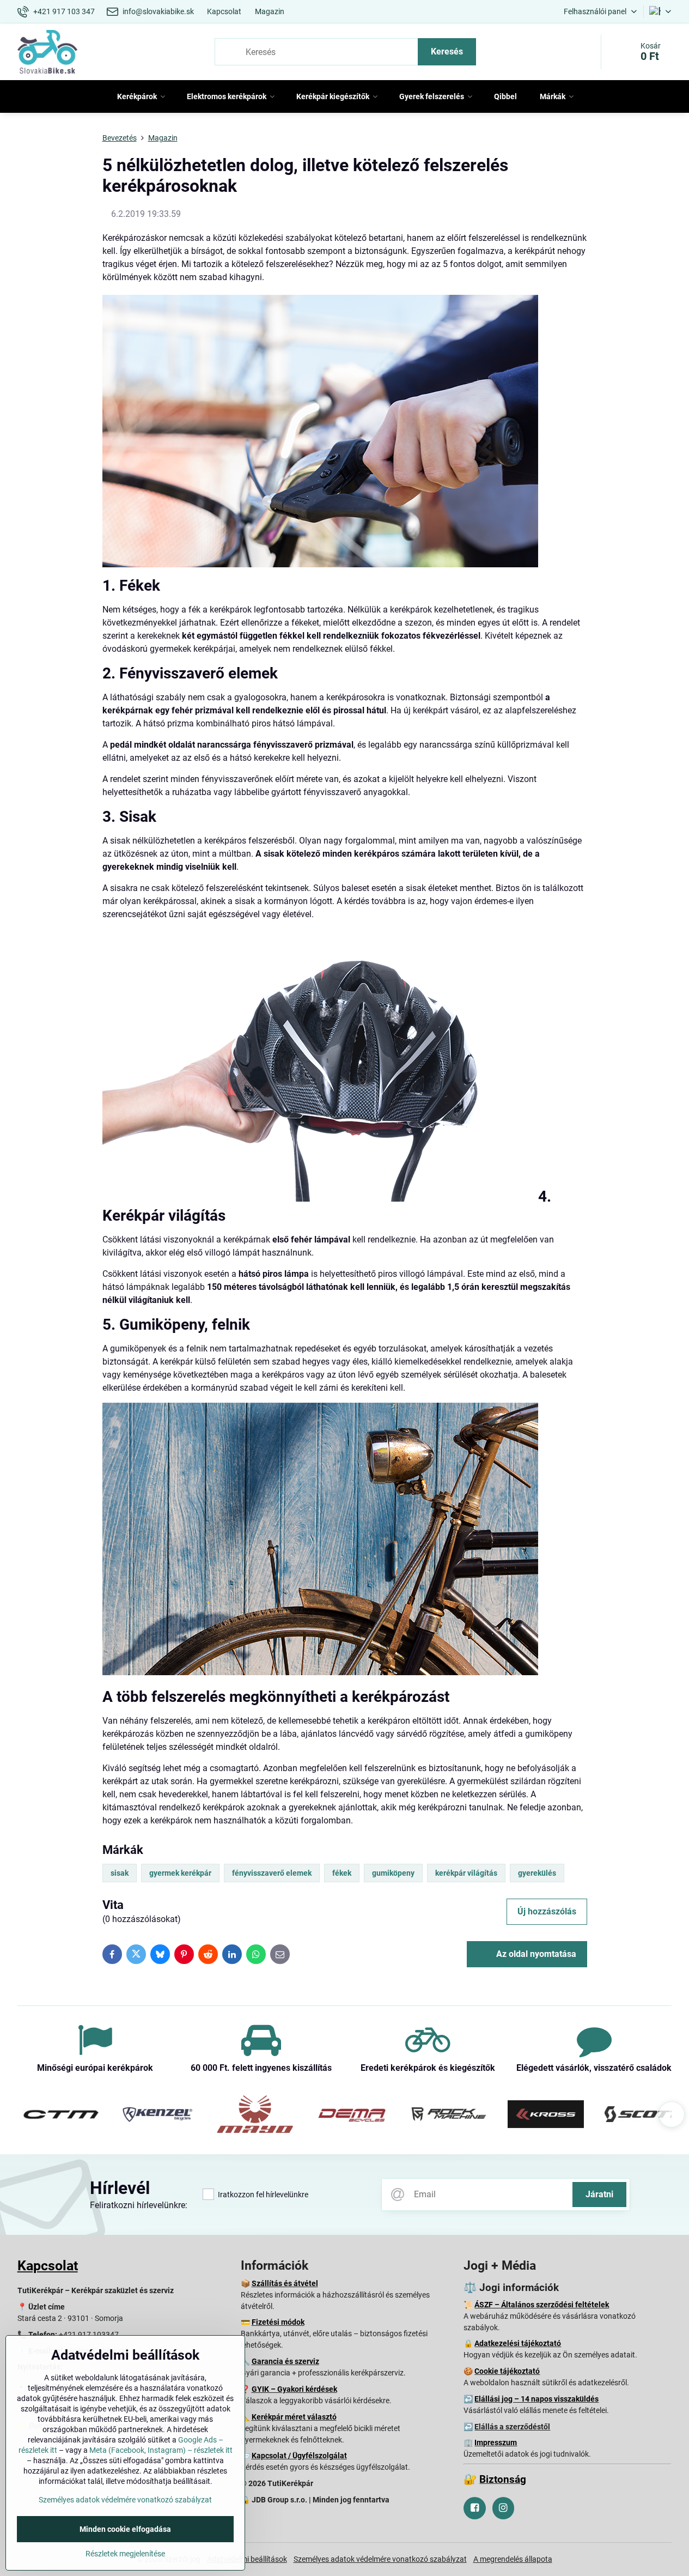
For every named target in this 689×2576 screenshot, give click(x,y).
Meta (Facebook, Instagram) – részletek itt (161, 2450)
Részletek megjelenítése (125, 2554)
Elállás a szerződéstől (512, 2427)
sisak (120, 1873)
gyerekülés (537, 1873)
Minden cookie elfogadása (125, 2529)
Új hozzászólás (547, 1911)
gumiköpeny (393, 1873)
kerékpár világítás (466, 1873)
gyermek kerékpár (180, 1873)
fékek (342, 1873)
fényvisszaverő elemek (272, 1873)
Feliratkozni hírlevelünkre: (139, 2205)
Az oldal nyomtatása (535, 1954)
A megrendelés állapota (513, 2559)
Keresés (447, 51)
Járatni (599, 2194)
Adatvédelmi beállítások (247, 2559)
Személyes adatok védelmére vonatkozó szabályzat (380, 2559)
